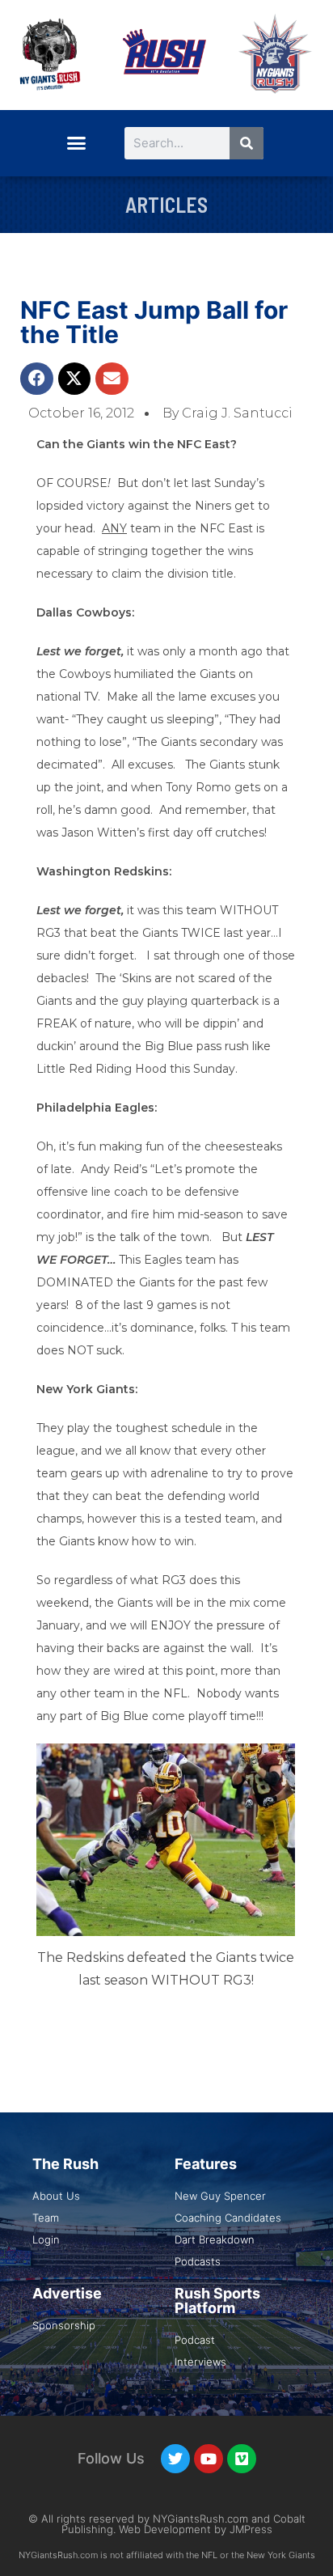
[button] (76, 143)
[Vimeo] (242, 2459)
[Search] (247, 143)
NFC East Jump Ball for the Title (154, 322)
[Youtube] (209, 2459)
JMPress (251, 2529)
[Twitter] (175, 2459)
